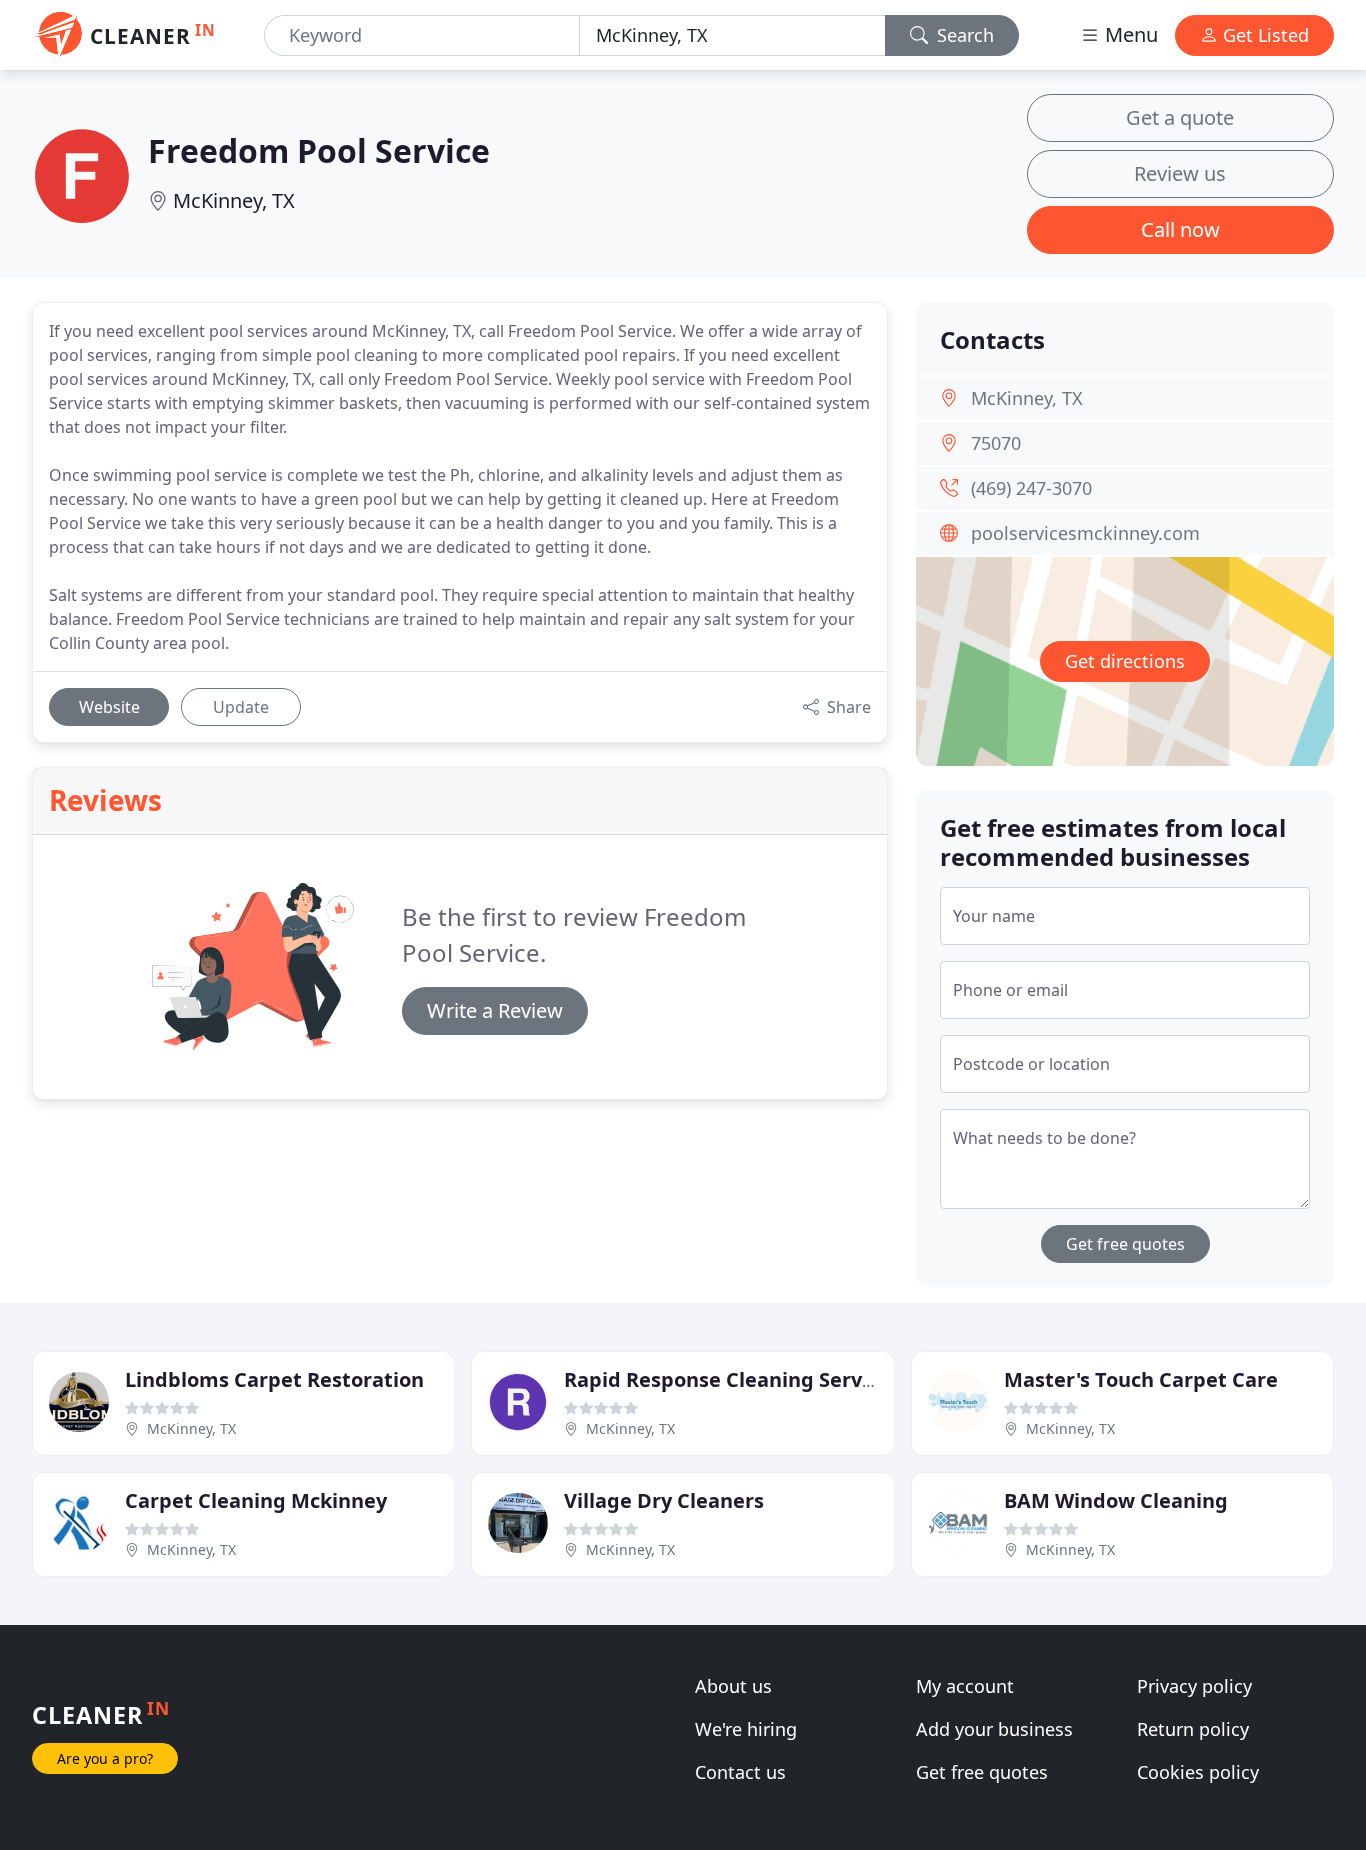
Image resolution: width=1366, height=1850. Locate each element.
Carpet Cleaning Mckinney (256, 1500)
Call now (1180, 229)
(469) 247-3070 (1031, 488)
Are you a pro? (105, 1758)
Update (241, 707)
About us (733, 1686)
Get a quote (1180, 117)
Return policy (1193, 1729)
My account (965, 1686)
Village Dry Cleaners (664, 1500)
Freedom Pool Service (319, 150)
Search (963, 35)
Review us (1180, 173)
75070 (996, 443)
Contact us (740, 1772)
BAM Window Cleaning (1116, 1500)
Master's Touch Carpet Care (1141, 1379)
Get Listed (1263, 35)
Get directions (1125, 661)
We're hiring (746, 1729)
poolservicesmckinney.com (1085, 533)
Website (109, 707)
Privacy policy (1194, 1686)
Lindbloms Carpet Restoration (274, 1379)
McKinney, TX (234, 200)
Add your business (994, 1729)
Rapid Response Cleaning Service (727, 1379)
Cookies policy (1198, 1772)
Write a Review (495, 1010)
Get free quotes (1125, 1244)
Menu (1129, 34)
